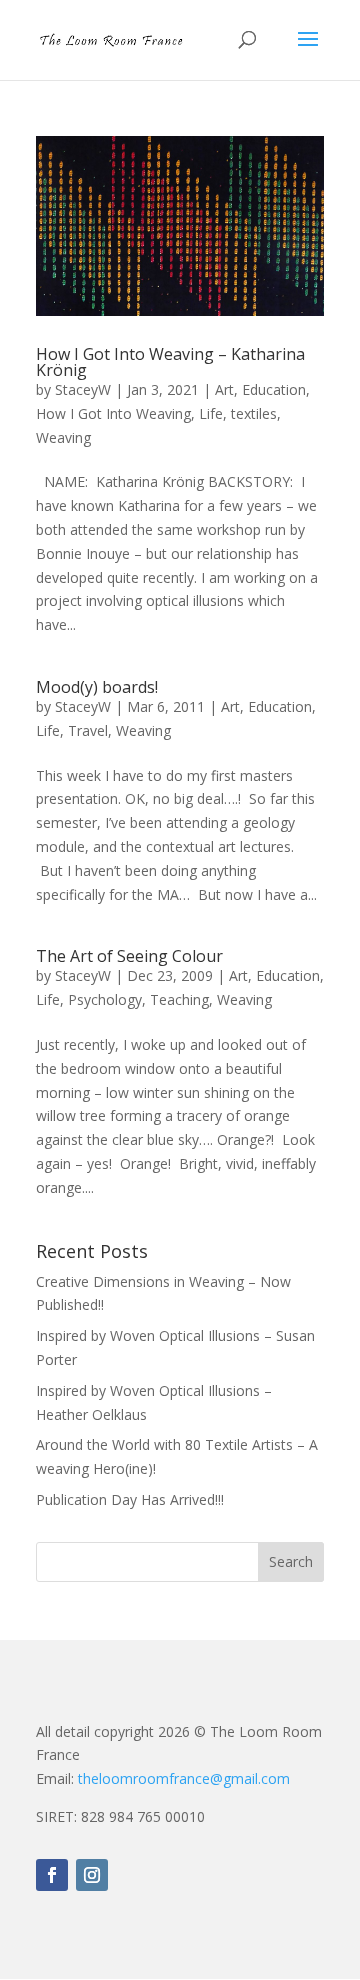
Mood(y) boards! (97, 687)
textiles (254, 413)
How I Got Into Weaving (113, 413)
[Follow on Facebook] (52, 1875)
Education (274, 389)
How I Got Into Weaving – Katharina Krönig (170, 362)
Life (211, 413)
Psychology (105, 999)
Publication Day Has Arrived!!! (130, 1499)
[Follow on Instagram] (92, 1875)
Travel (88, 730)
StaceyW (83, 389)
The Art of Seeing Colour (129, 956)
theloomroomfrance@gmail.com (184, 1778)
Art (224, 389)
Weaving (63, 437)
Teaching (179, 999)
